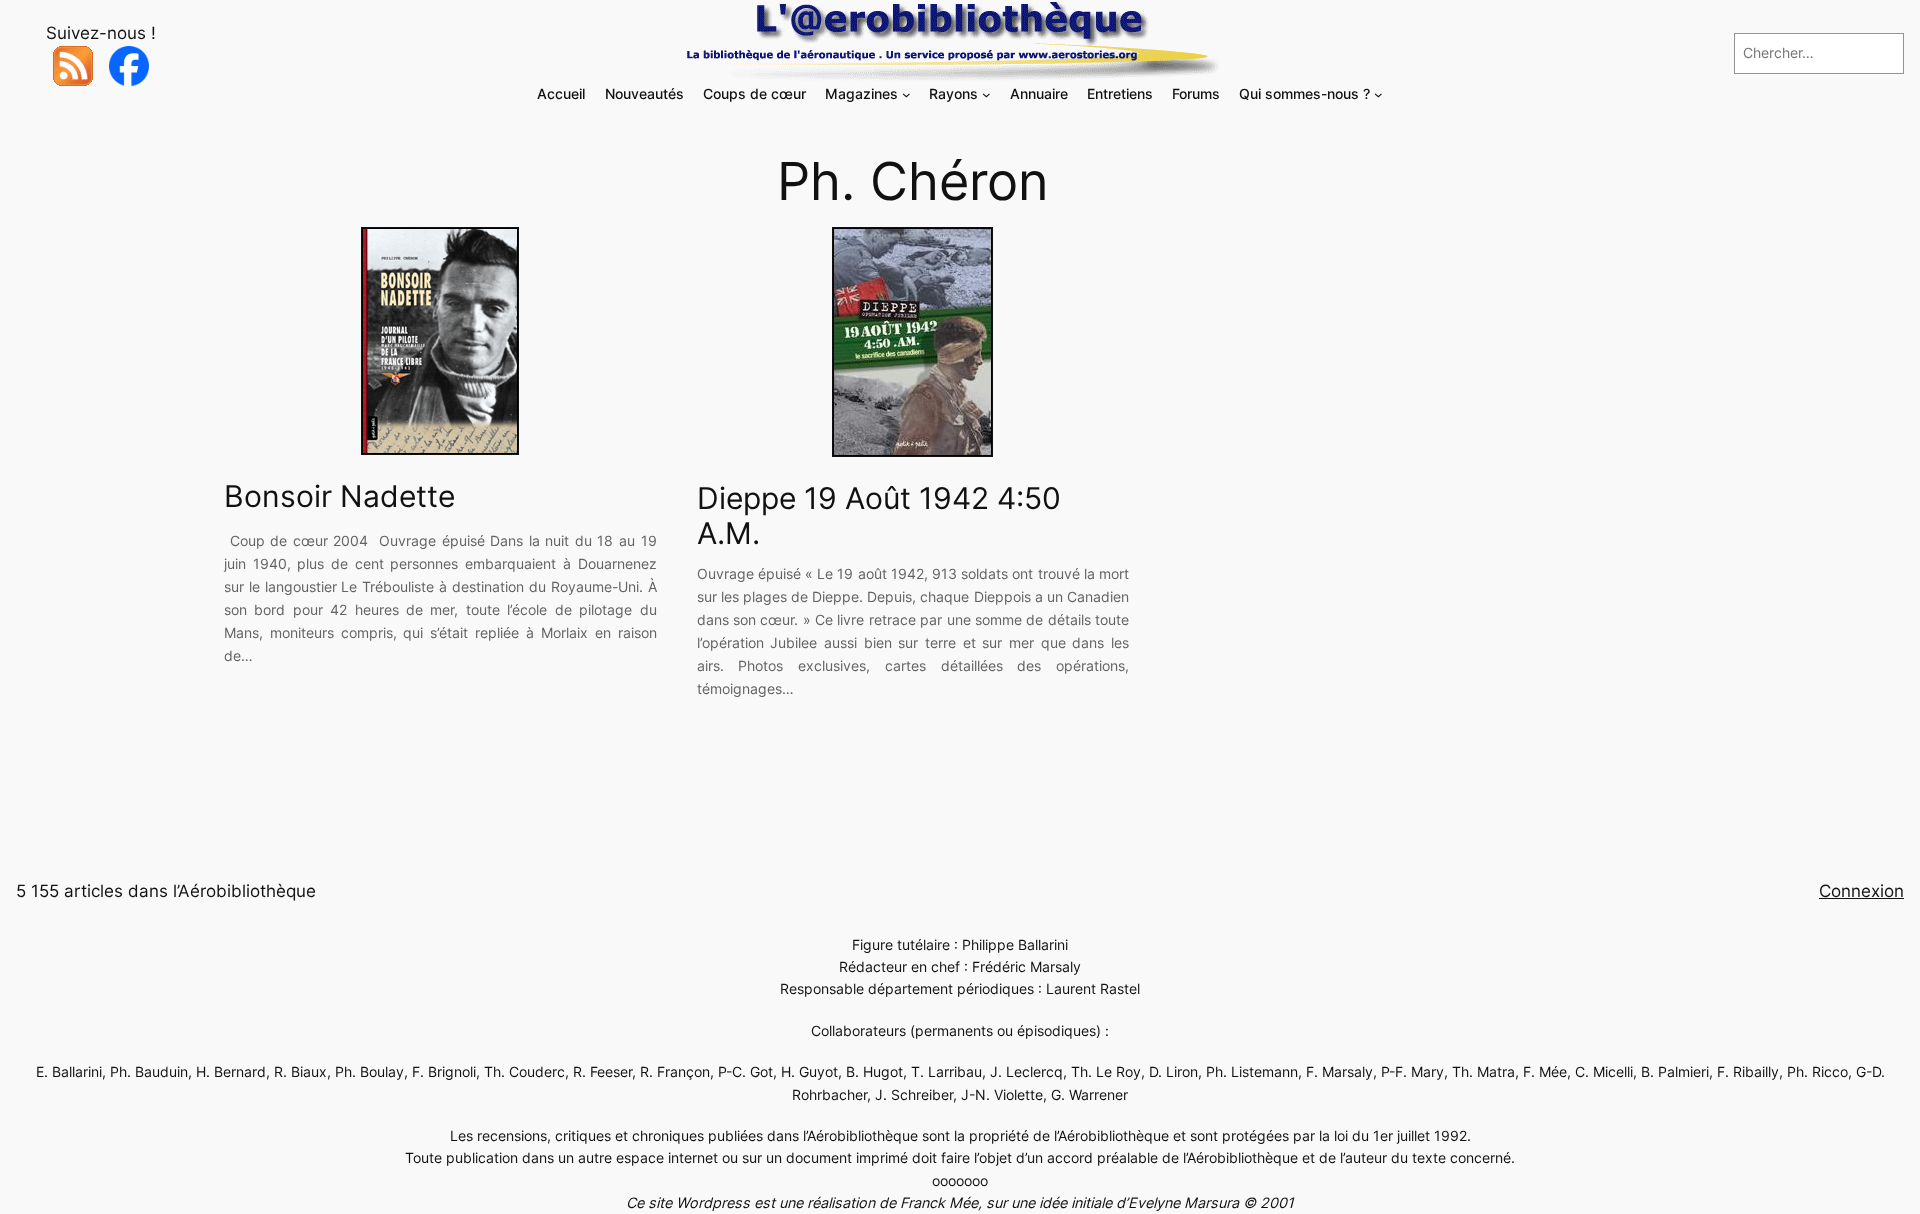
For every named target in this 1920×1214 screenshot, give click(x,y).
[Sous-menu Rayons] (986, 94)
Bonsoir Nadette (339, 496)
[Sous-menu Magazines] (906, 94)
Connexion (1861, 891)
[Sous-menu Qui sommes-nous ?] (1378, 94)
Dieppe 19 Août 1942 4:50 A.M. (879, 516)
